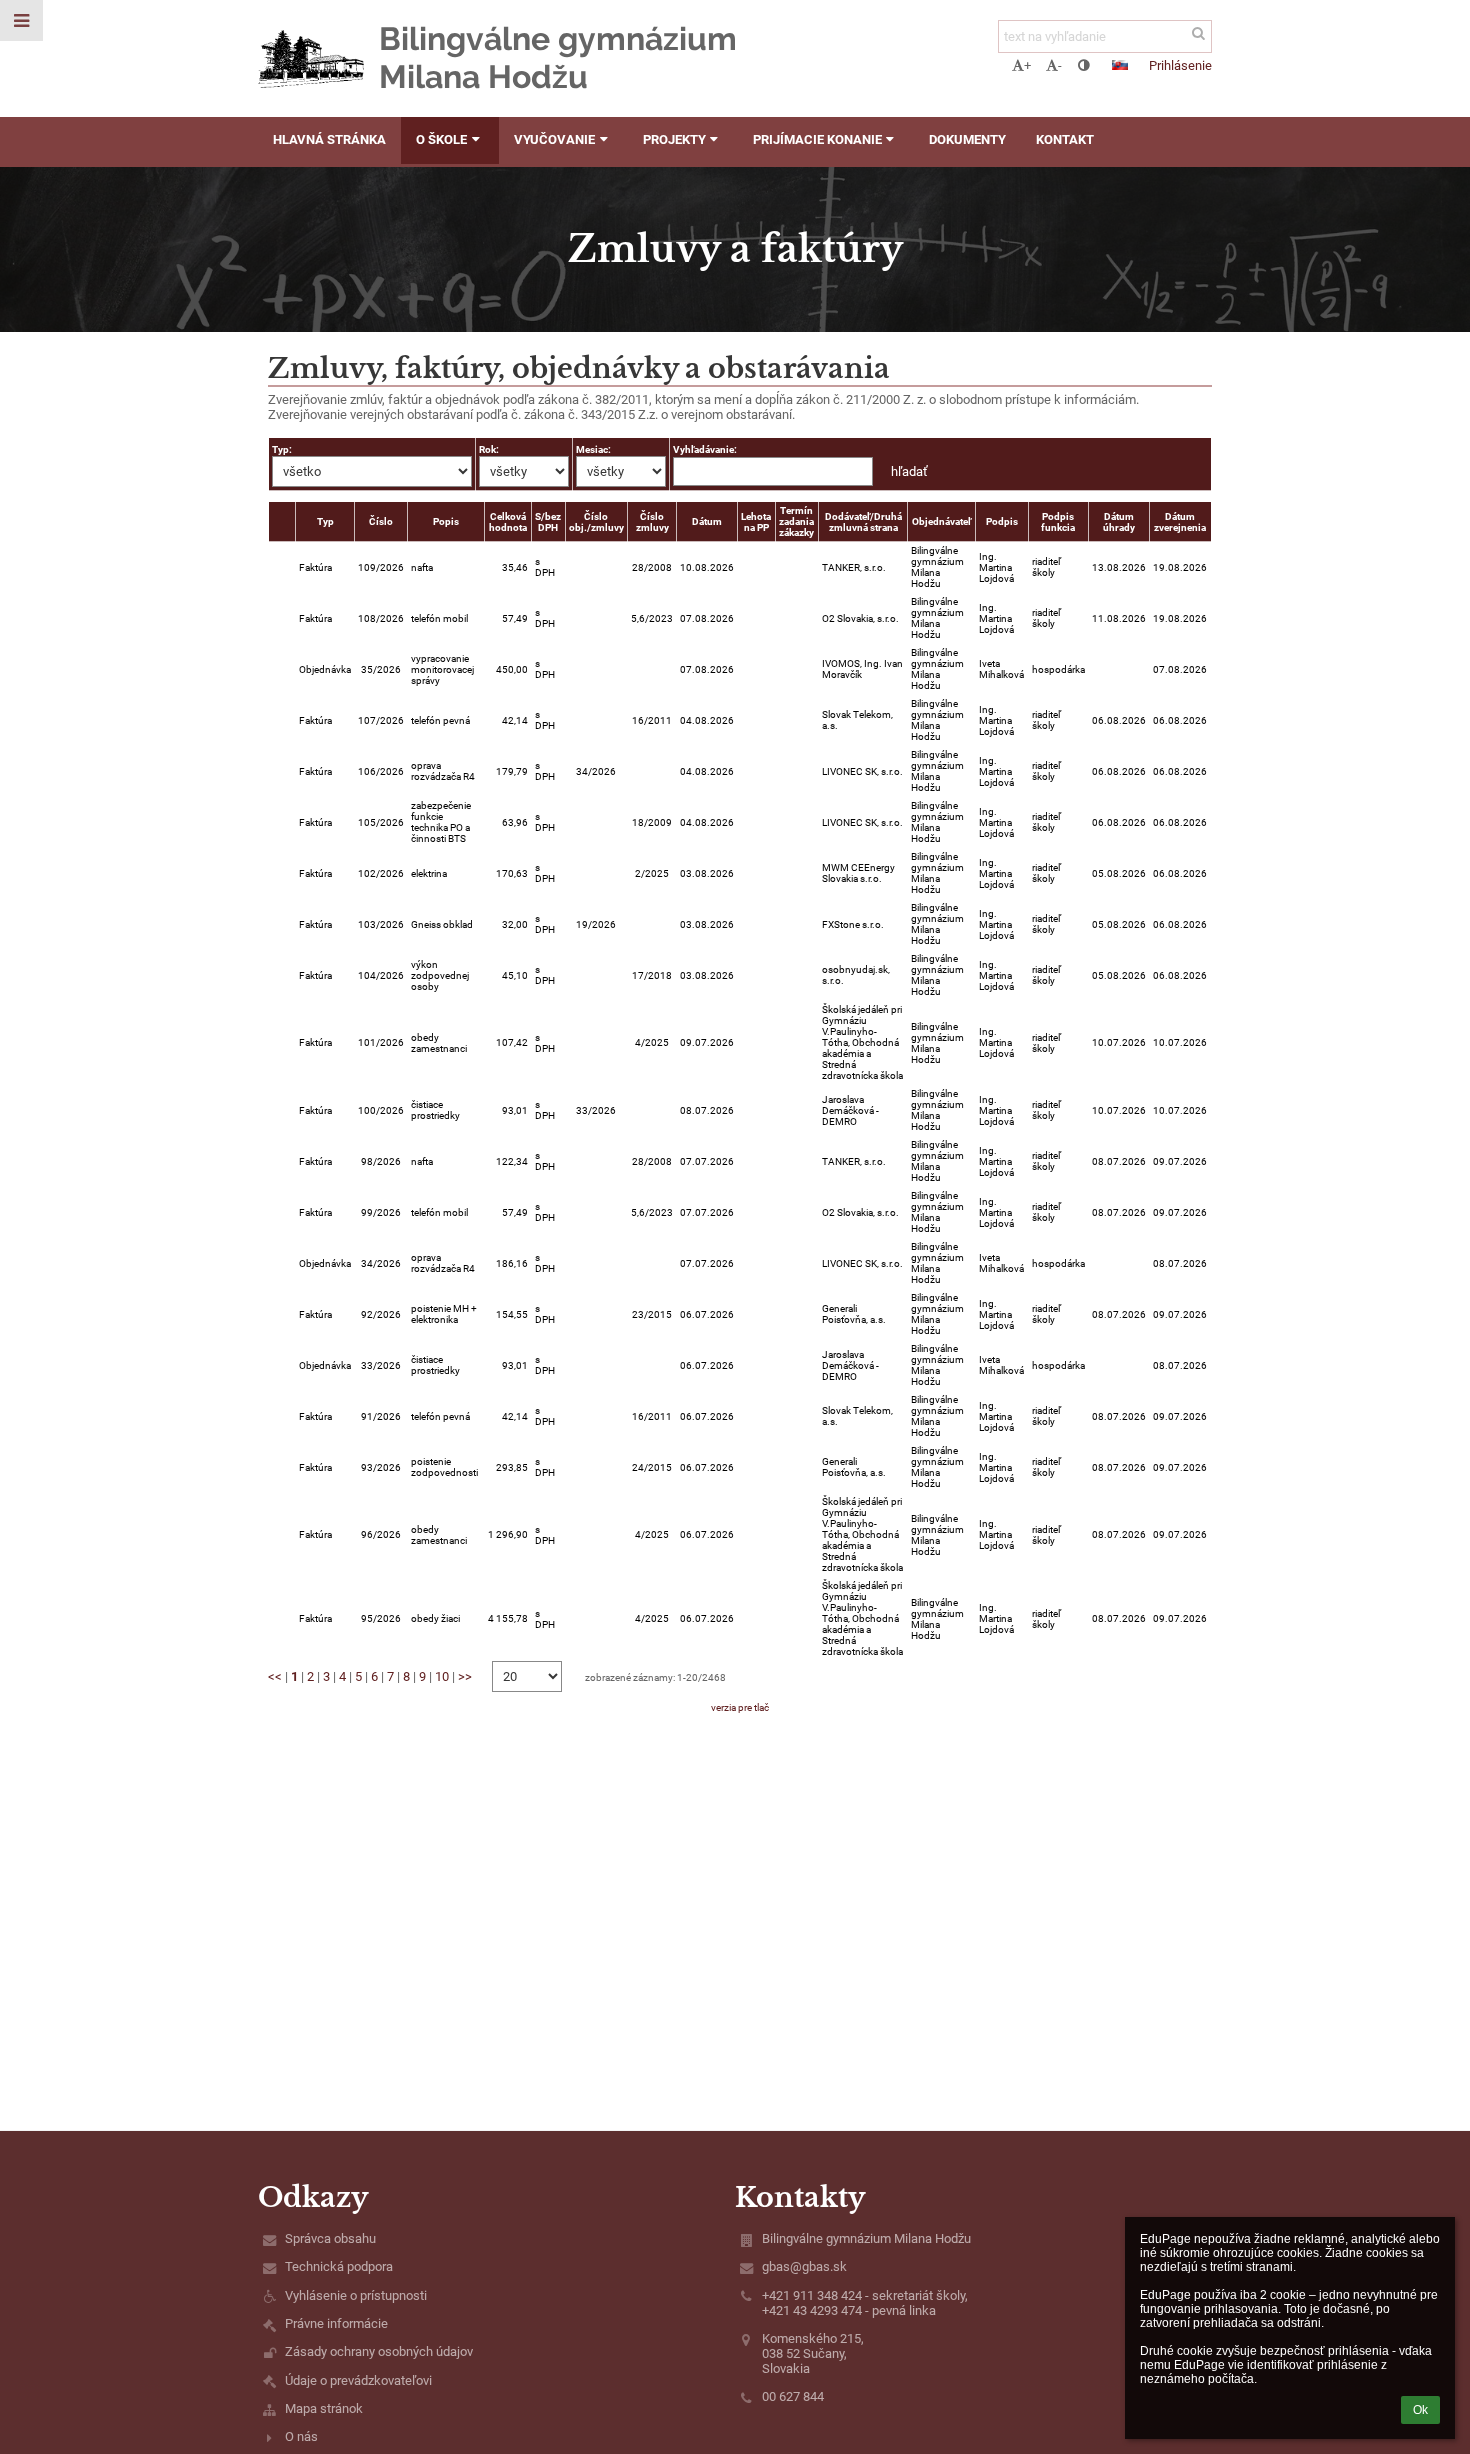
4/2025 (652, 1042)
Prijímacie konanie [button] (817, 139)
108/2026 (381, 618)
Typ (325, 521)
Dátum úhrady (1119, 522)
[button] (1083, 65)
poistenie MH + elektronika (444, 1314)
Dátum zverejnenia (1180, 522)
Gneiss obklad (442, 924)
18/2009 (652, 822)
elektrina (429, 873)
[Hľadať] (1198, 33)
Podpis (1002, 521)
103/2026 (381, 924)
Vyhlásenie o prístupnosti (356, 2295)
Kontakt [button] (1065, 139)
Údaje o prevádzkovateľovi (358, 2380)
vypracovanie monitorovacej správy (442, 669)
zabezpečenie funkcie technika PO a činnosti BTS (441, 822)
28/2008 (652, 567)
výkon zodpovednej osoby (440, 975)
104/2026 (381, 975)
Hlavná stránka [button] (329, 139)
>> (465, 1676)
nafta (422, 567)
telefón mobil (439, 618)
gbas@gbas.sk (804, 2266)
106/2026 (381, 771)
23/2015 (652, 1314)
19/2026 (596, 924)
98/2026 (381, 1161)
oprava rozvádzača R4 (443, 771)
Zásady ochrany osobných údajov (379, 2351)
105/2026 (381, 822)
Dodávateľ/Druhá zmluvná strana (863, 522)
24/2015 (652, 1467)
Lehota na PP (756, 522)
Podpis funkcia (1058, 522)
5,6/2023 (652, 618)
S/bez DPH (548, 522)
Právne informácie (336, 2323)
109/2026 (381, 567)
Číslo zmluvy (652, 522)
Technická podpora (339, 2266)
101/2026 (381, 1042)
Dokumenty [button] (967, 139)
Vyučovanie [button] (554, 139)
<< (275, 1676)
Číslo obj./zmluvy (596, 522)
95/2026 (381, 1618)
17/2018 (652, 975)
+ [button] (1027, 65)
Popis (446, 521)
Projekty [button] (674, 139)
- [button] (1060, 65)
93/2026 (381, 1467)
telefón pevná (440, 720)
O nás (301, 2436)
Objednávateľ (941, 521)
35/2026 (381, 669)
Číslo (381, 521)
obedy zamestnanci (439, 1043)
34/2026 (596, 771)
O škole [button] (441, 139)
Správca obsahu (330, 2238)
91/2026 (381, 1416)
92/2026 (381, 1314)
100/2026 (381, 1110)
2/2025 (652, 873)
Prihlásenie (1180, 65)
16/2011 (652, 720)
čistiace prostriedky (435, 1110)
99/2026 (381, 1212)
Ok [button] (1420, 2410)
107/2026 (381, 720)
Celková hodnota (508, 522)
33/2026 (596, 1110)
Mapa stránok (324, 2408)
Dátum (707, 521)
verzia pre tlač (740, 1707)
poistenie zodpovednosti (444, 1467)
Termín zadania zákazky (796, 521)
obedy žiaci (435, 1618)
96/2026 (381, 1534)
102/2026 (381, 873)
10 (442, 1676)
